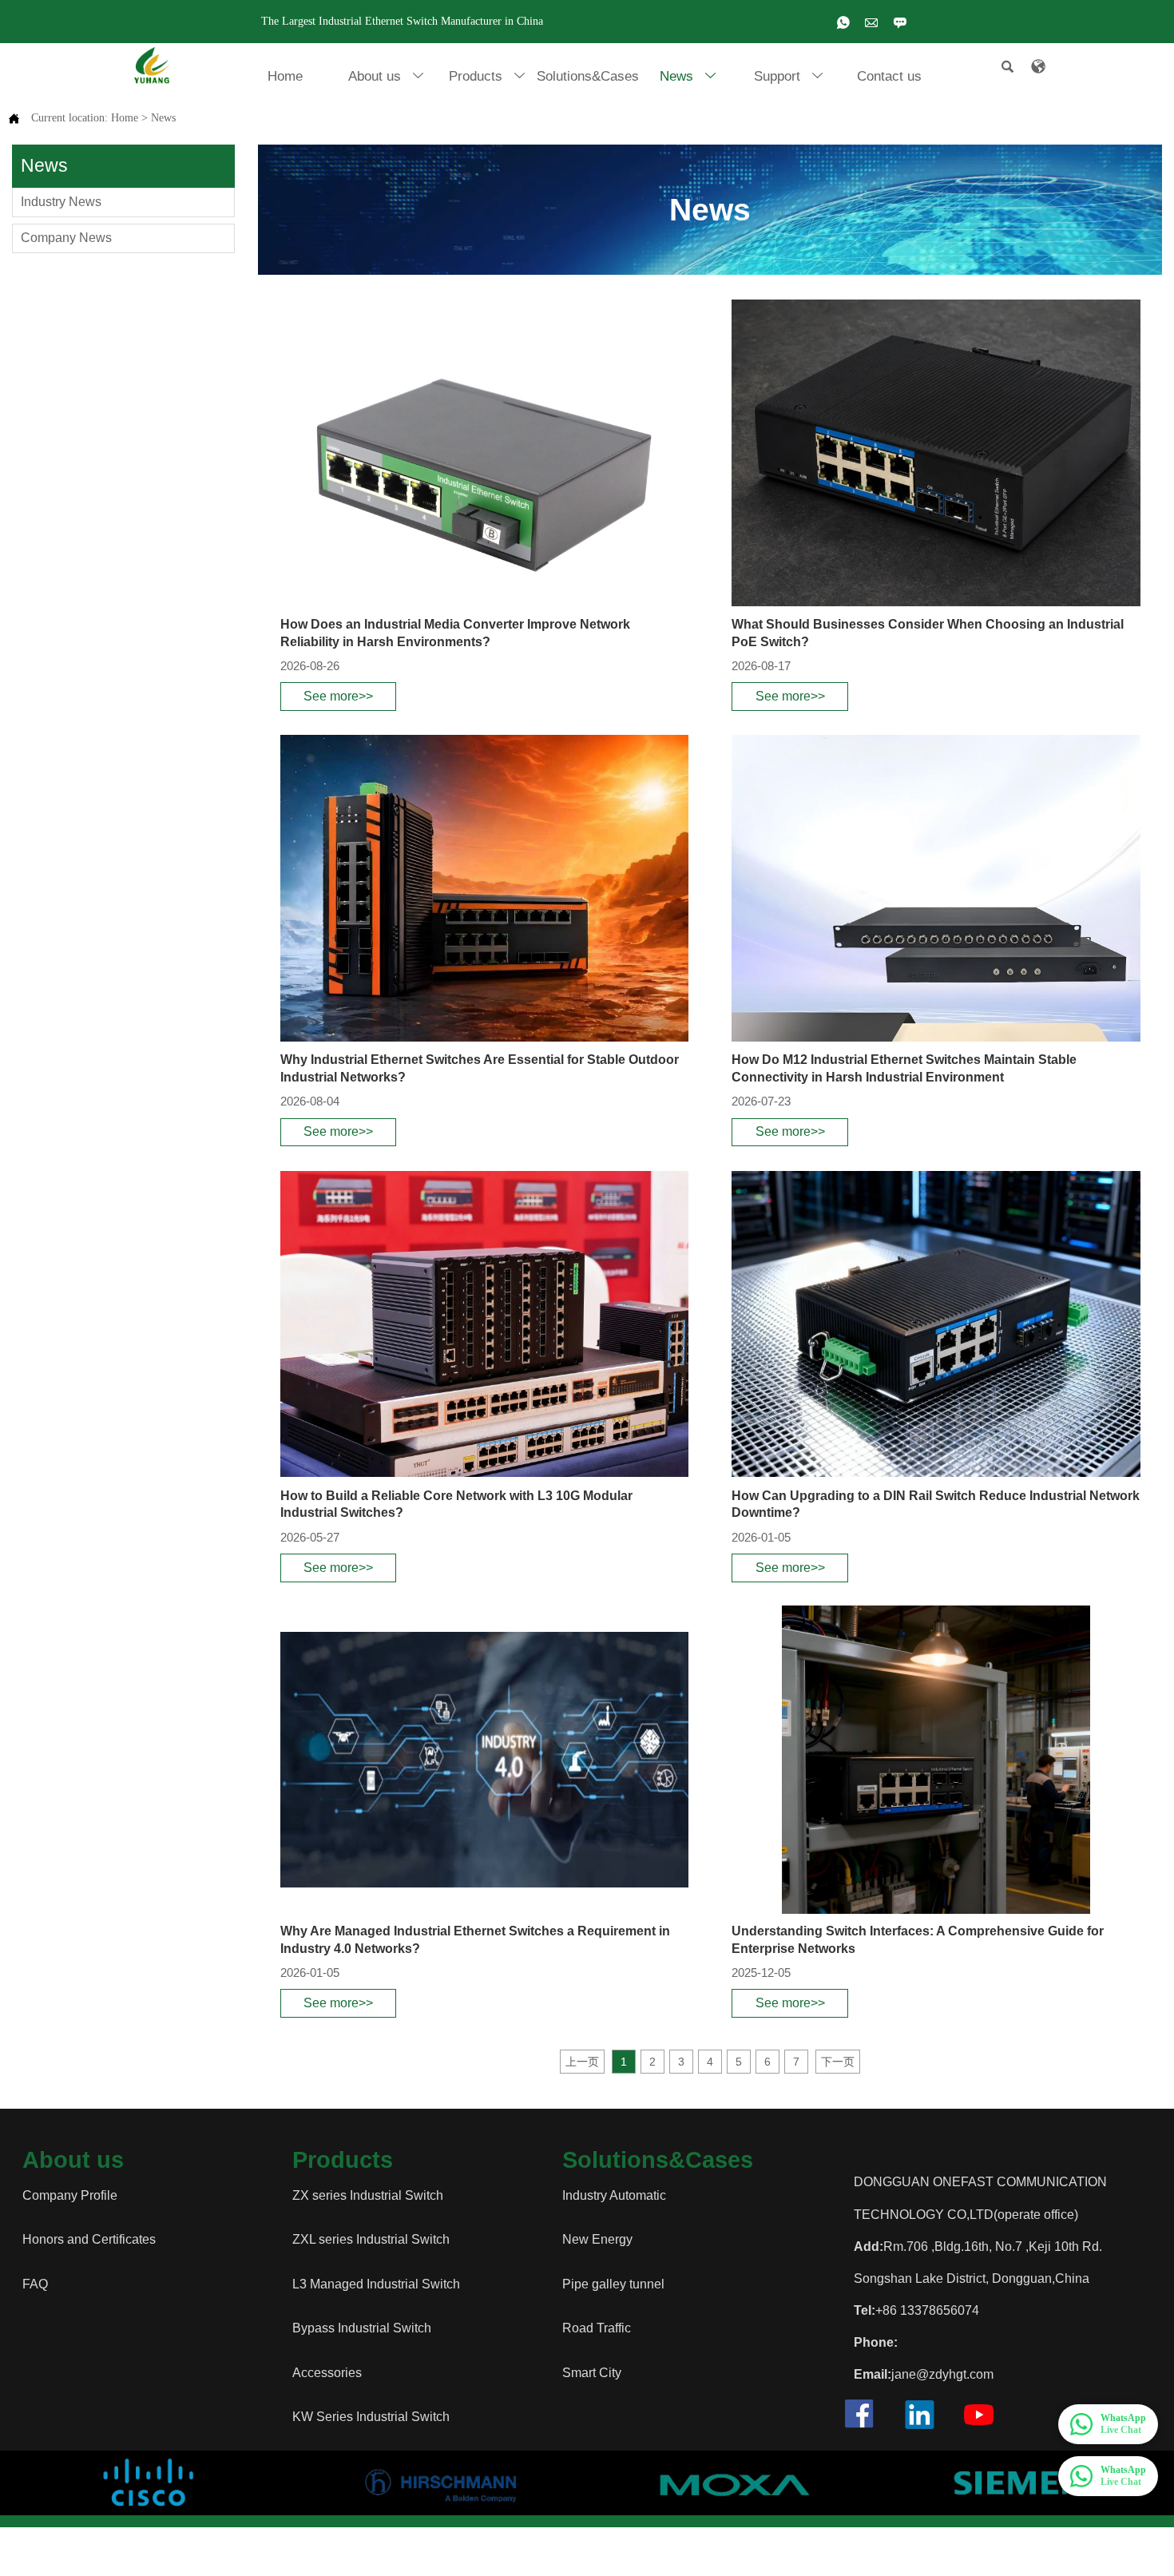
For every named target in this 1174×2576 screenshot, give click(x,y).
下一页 (838, 2062)
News (163, 118)
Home (125, 118)
